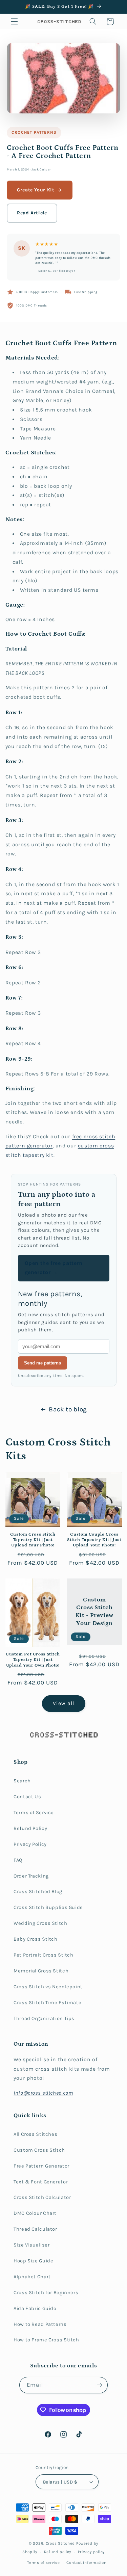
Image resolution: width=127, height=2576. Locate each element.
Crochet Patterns (34, 132)
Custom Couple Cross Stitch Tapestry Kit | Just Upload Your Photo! (94, 1540)
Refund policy (58, 2552)
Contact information (86, 2562)
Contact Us (27, 1797)
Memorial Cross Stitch (41, 1971)
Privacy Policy (30, 1844)
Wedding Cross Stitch (40, 1923)
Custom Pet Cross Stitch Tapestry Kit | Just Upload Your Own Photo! (33, 1660)
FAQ (18, 1860)
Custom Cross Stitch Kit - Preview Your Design (94, 1612)
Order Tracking (31, 1876)
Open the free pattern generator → (54, 1268)
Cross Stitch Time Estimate (47, 2003)
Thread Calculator (35, 2229)
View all (63, 1703)
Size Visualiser (31, 2245)
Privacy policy (91, 2552)
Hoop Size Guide (33, 2261)
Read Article (32, 213)
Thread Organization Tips (44, 2019)
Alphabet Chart (32, 2277)
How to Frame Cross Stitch (46, 2340)
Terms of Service (34, 1813)
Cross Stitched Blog (38, 1892)
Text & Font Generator (41, 2182)
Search (22, 1781)
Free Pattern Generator (41, 2166)
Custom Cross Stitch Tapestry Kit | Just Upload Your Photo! (33, 1540)
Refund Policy (30, 1828)
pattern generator (29, 1146)
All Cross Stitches (35, 2134)
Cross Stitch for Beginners (46, 2293)
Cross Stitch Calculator (42, 2197)
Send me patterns (43, 1363)
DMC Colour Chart (35, 2213)
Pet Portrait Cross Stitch (44, 1955)
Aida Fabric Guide (35, 2308)
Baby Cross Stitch (36, 1939)
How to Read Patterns (40, 2324)
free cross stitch (94, 1137)
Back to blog (68, 1409)
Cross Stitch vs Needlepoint (48, 1987)
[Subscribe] (100, 2385)
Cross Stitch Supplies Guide (48, 1907)
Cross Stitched (60, 2543)
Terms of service (44, 2562)
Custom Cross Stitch (39, 2150)
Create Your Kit (36, 190)
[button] (14, 22)
